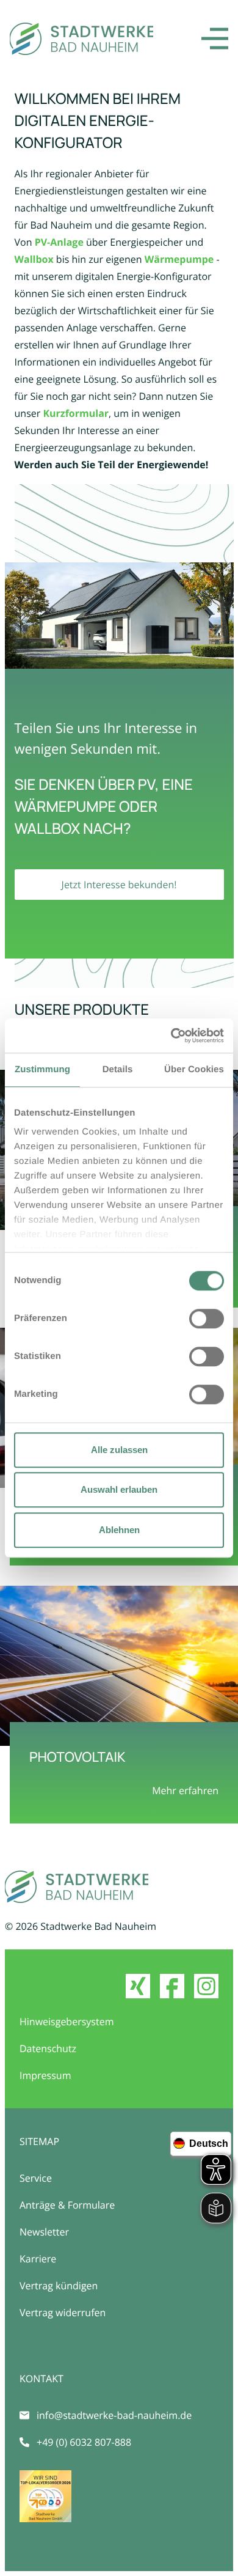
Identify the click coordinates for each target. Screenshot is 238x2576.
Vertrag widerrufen (63, 2313)
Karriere (38, 2259)
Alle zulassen (119, 1450)
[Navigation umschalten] (215, 39)
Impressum (45, 2075)
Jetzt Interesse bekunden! (119, 885)
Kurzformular (76, 413)
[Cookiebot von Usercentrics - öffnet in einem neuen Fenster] (171, 1036)
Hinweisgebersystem (67, 2022)
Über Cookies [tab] (194, 1069)
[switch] (207, 1319)
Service (36, 2178)
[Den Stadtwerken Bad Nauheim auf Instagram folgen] (206, 1986)
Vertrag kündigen (59, 2286)
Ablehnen (119, 1530)
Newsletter (44, 2232)
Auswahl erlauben (119, 1489)
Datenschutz (48, 2048)
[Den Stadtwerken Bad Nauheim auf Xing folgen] (138, 1986)
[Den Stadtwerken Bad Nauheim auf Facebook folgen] (172, 1986)
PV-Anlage (59, 242)
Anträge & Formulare (67, 2205)
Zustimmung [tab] (42, 1069)
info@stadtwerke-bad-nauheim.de (114, 2415)
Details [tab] (118, 1069)
